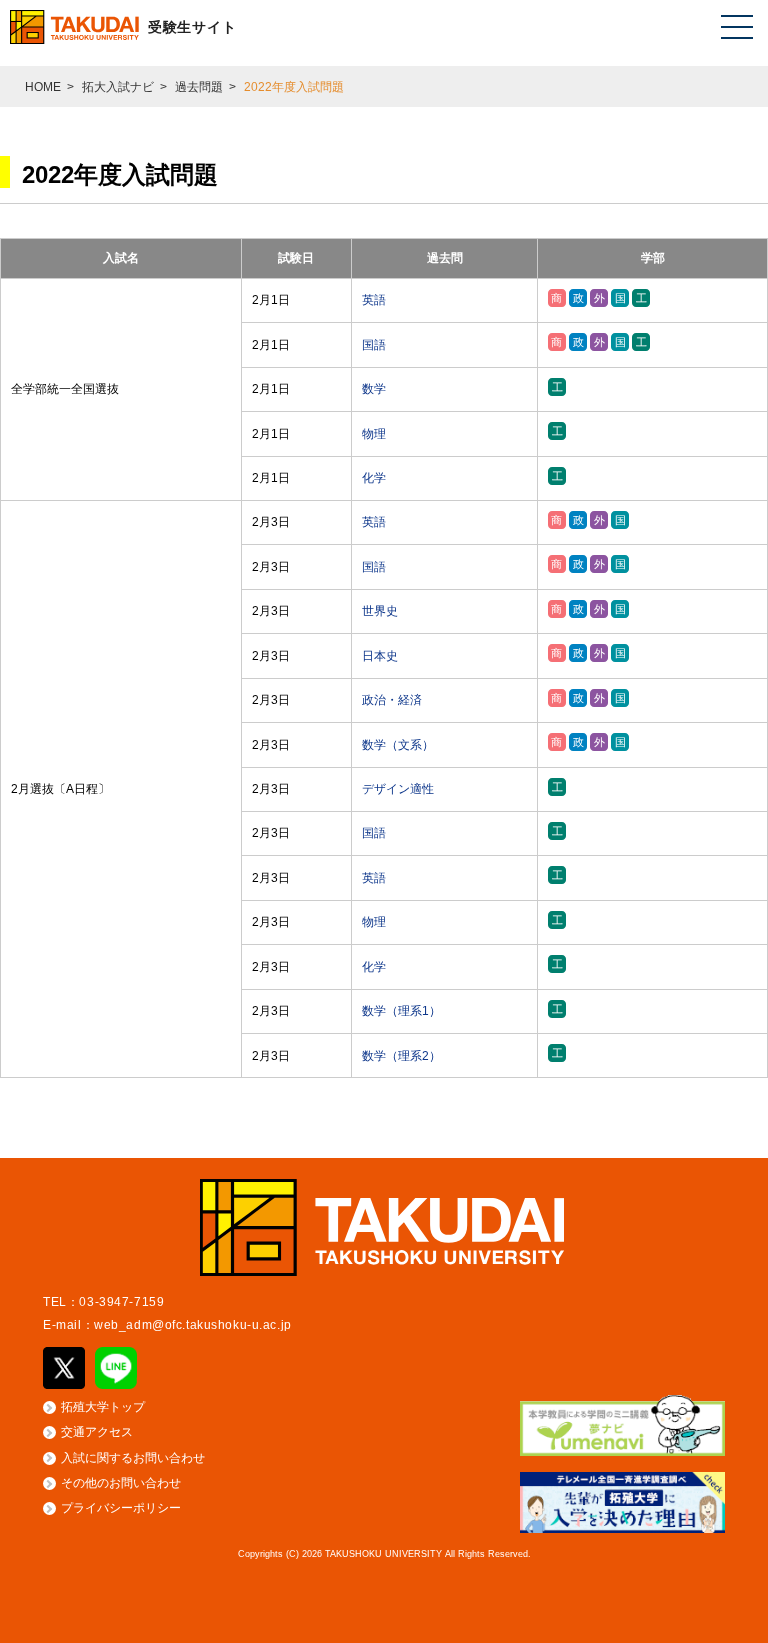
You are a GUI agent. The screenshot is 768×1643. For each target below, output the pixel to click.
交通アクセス (97, 1432)
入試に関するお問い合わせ (133, 1458)
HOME (43, 87)
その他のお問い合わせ (121, 1483)
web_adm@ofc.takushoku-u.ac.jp (193, 1325)
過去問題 (199, 87)
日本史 (380, 656)
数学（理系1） (401, 1011)
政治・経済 (392, 700)
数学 (374, 389)
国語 (374, 345)
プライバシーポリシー (121, 1508)
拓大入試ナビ (118, 87)
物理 (374, 434)
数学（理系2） (401, 1056)
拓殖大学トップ (103, 1407)
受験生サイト (192, 27)
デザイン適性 (398, 789)
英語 (374, 300)
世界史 (380, 611)
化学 (374, 478)
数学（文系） (398, 745)
